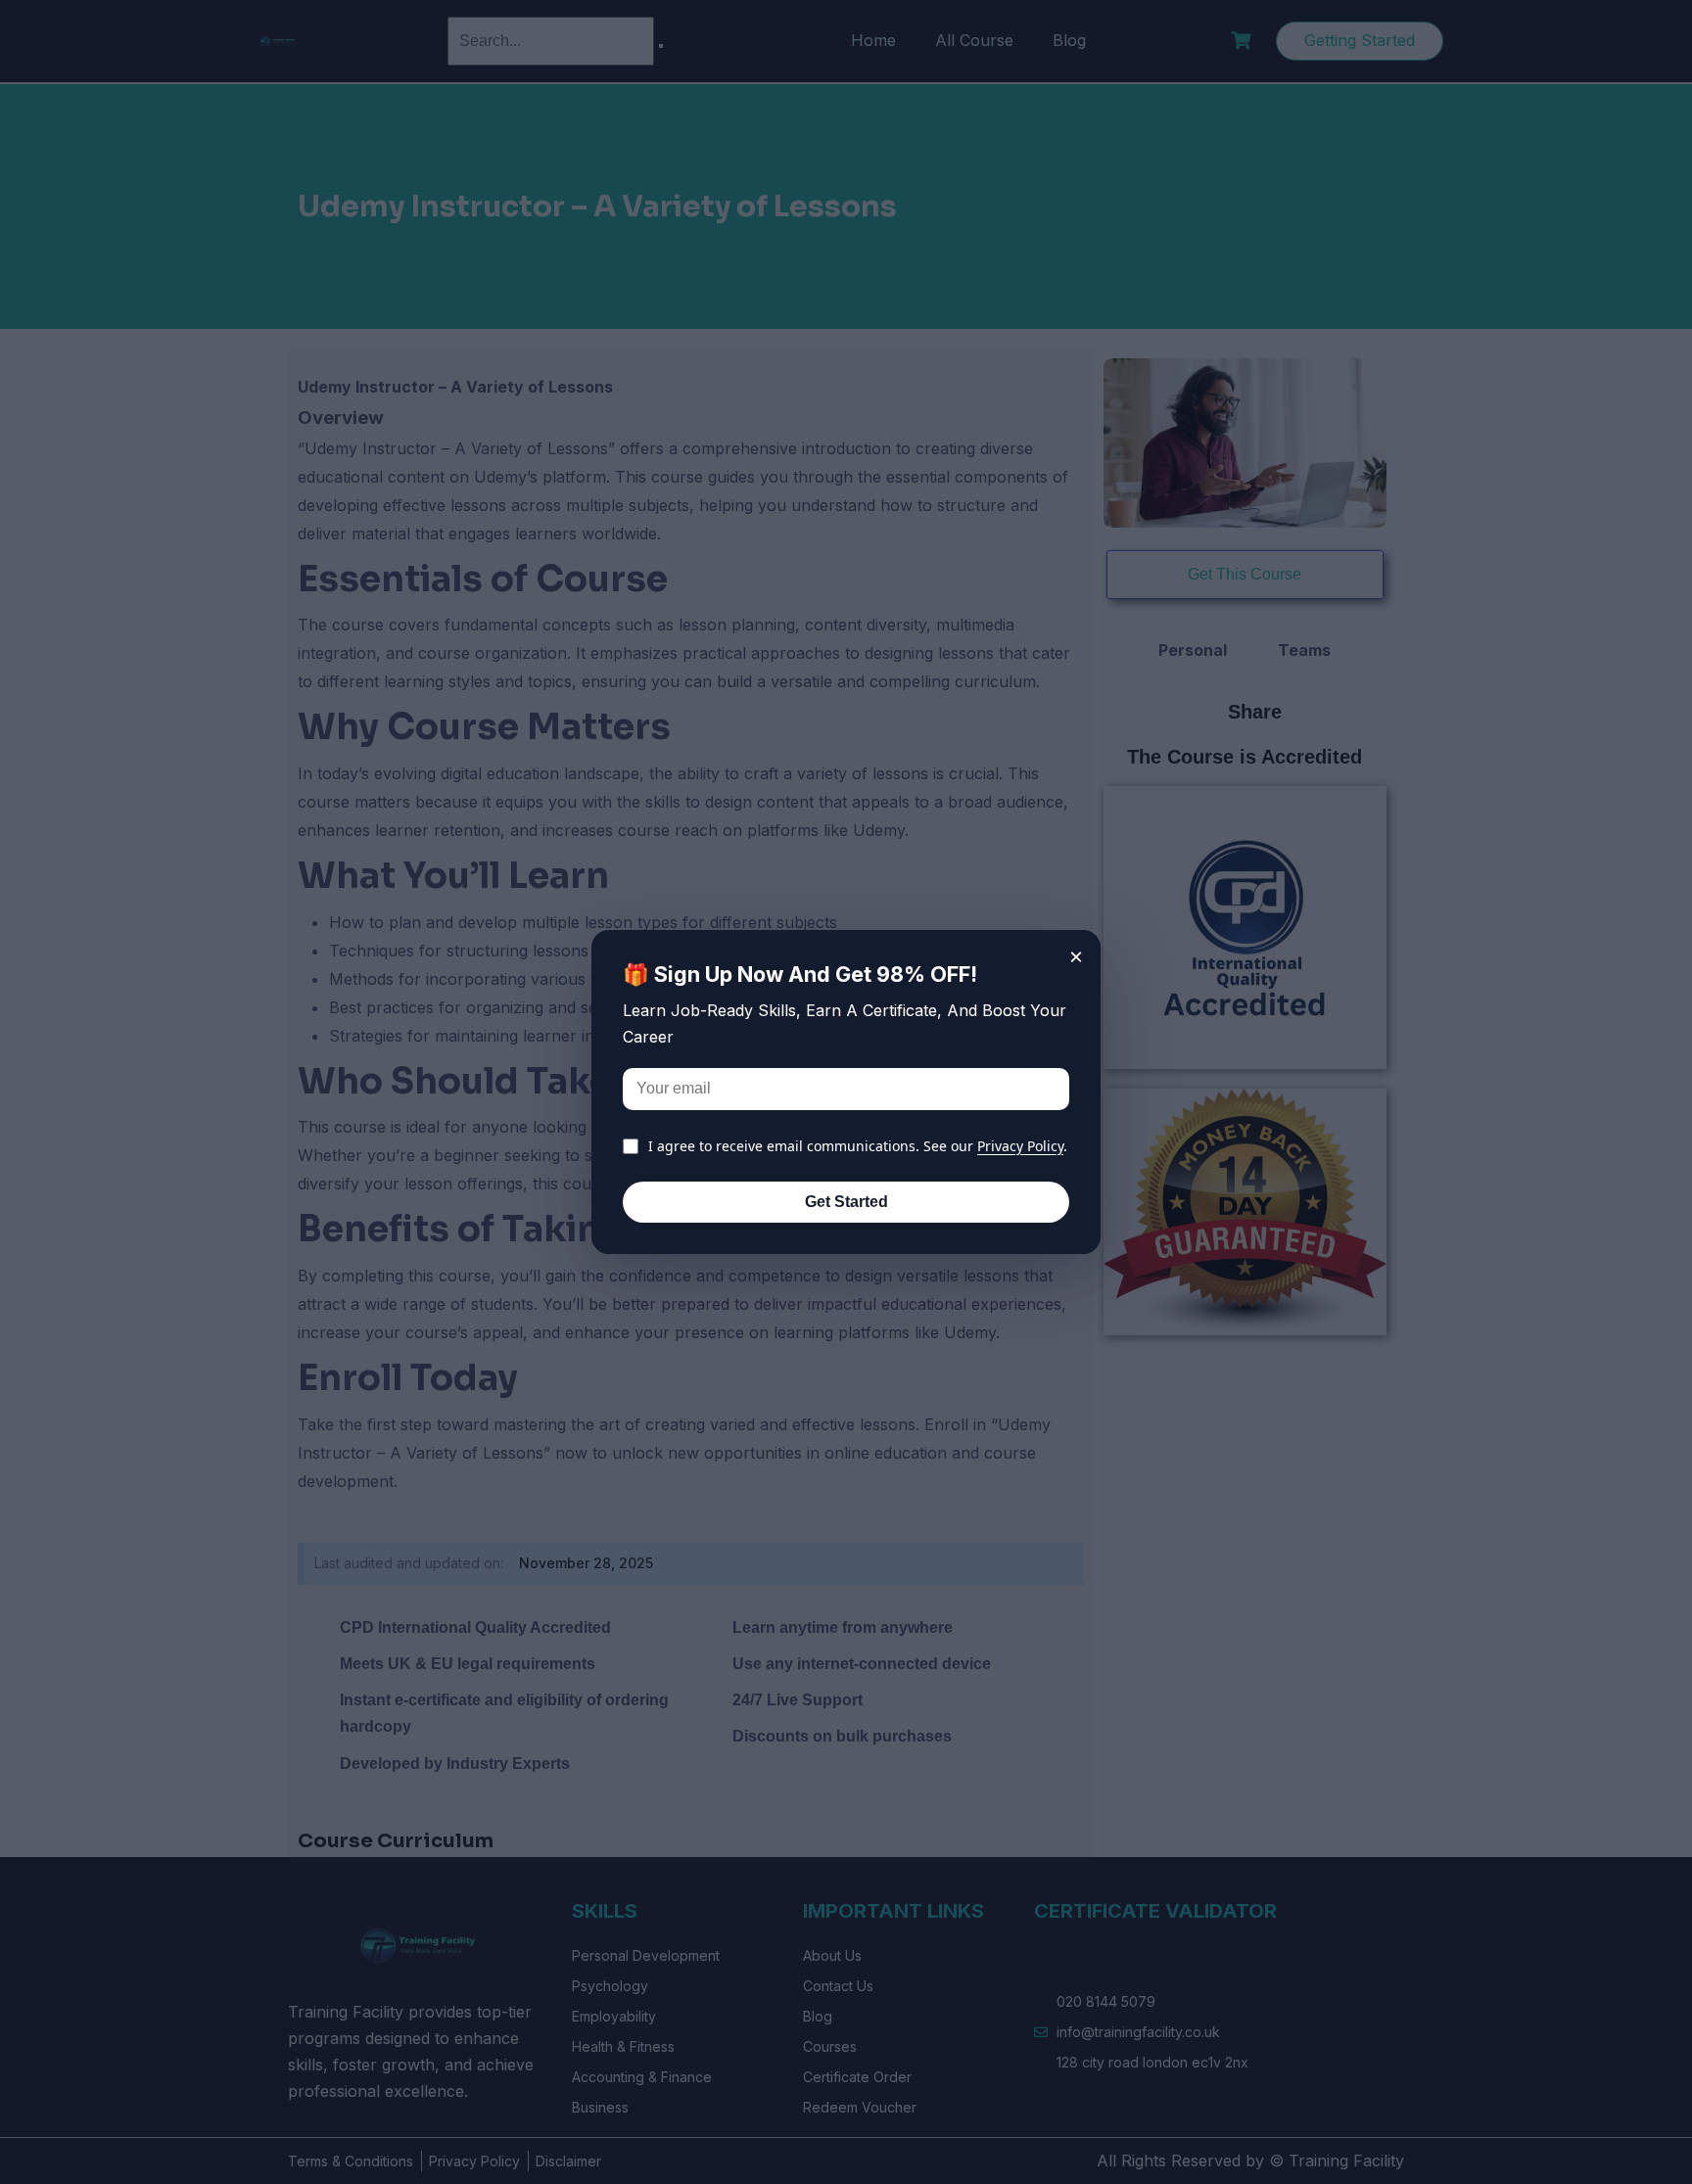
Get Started (846, 1202)
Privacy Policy (1020, 1146)
